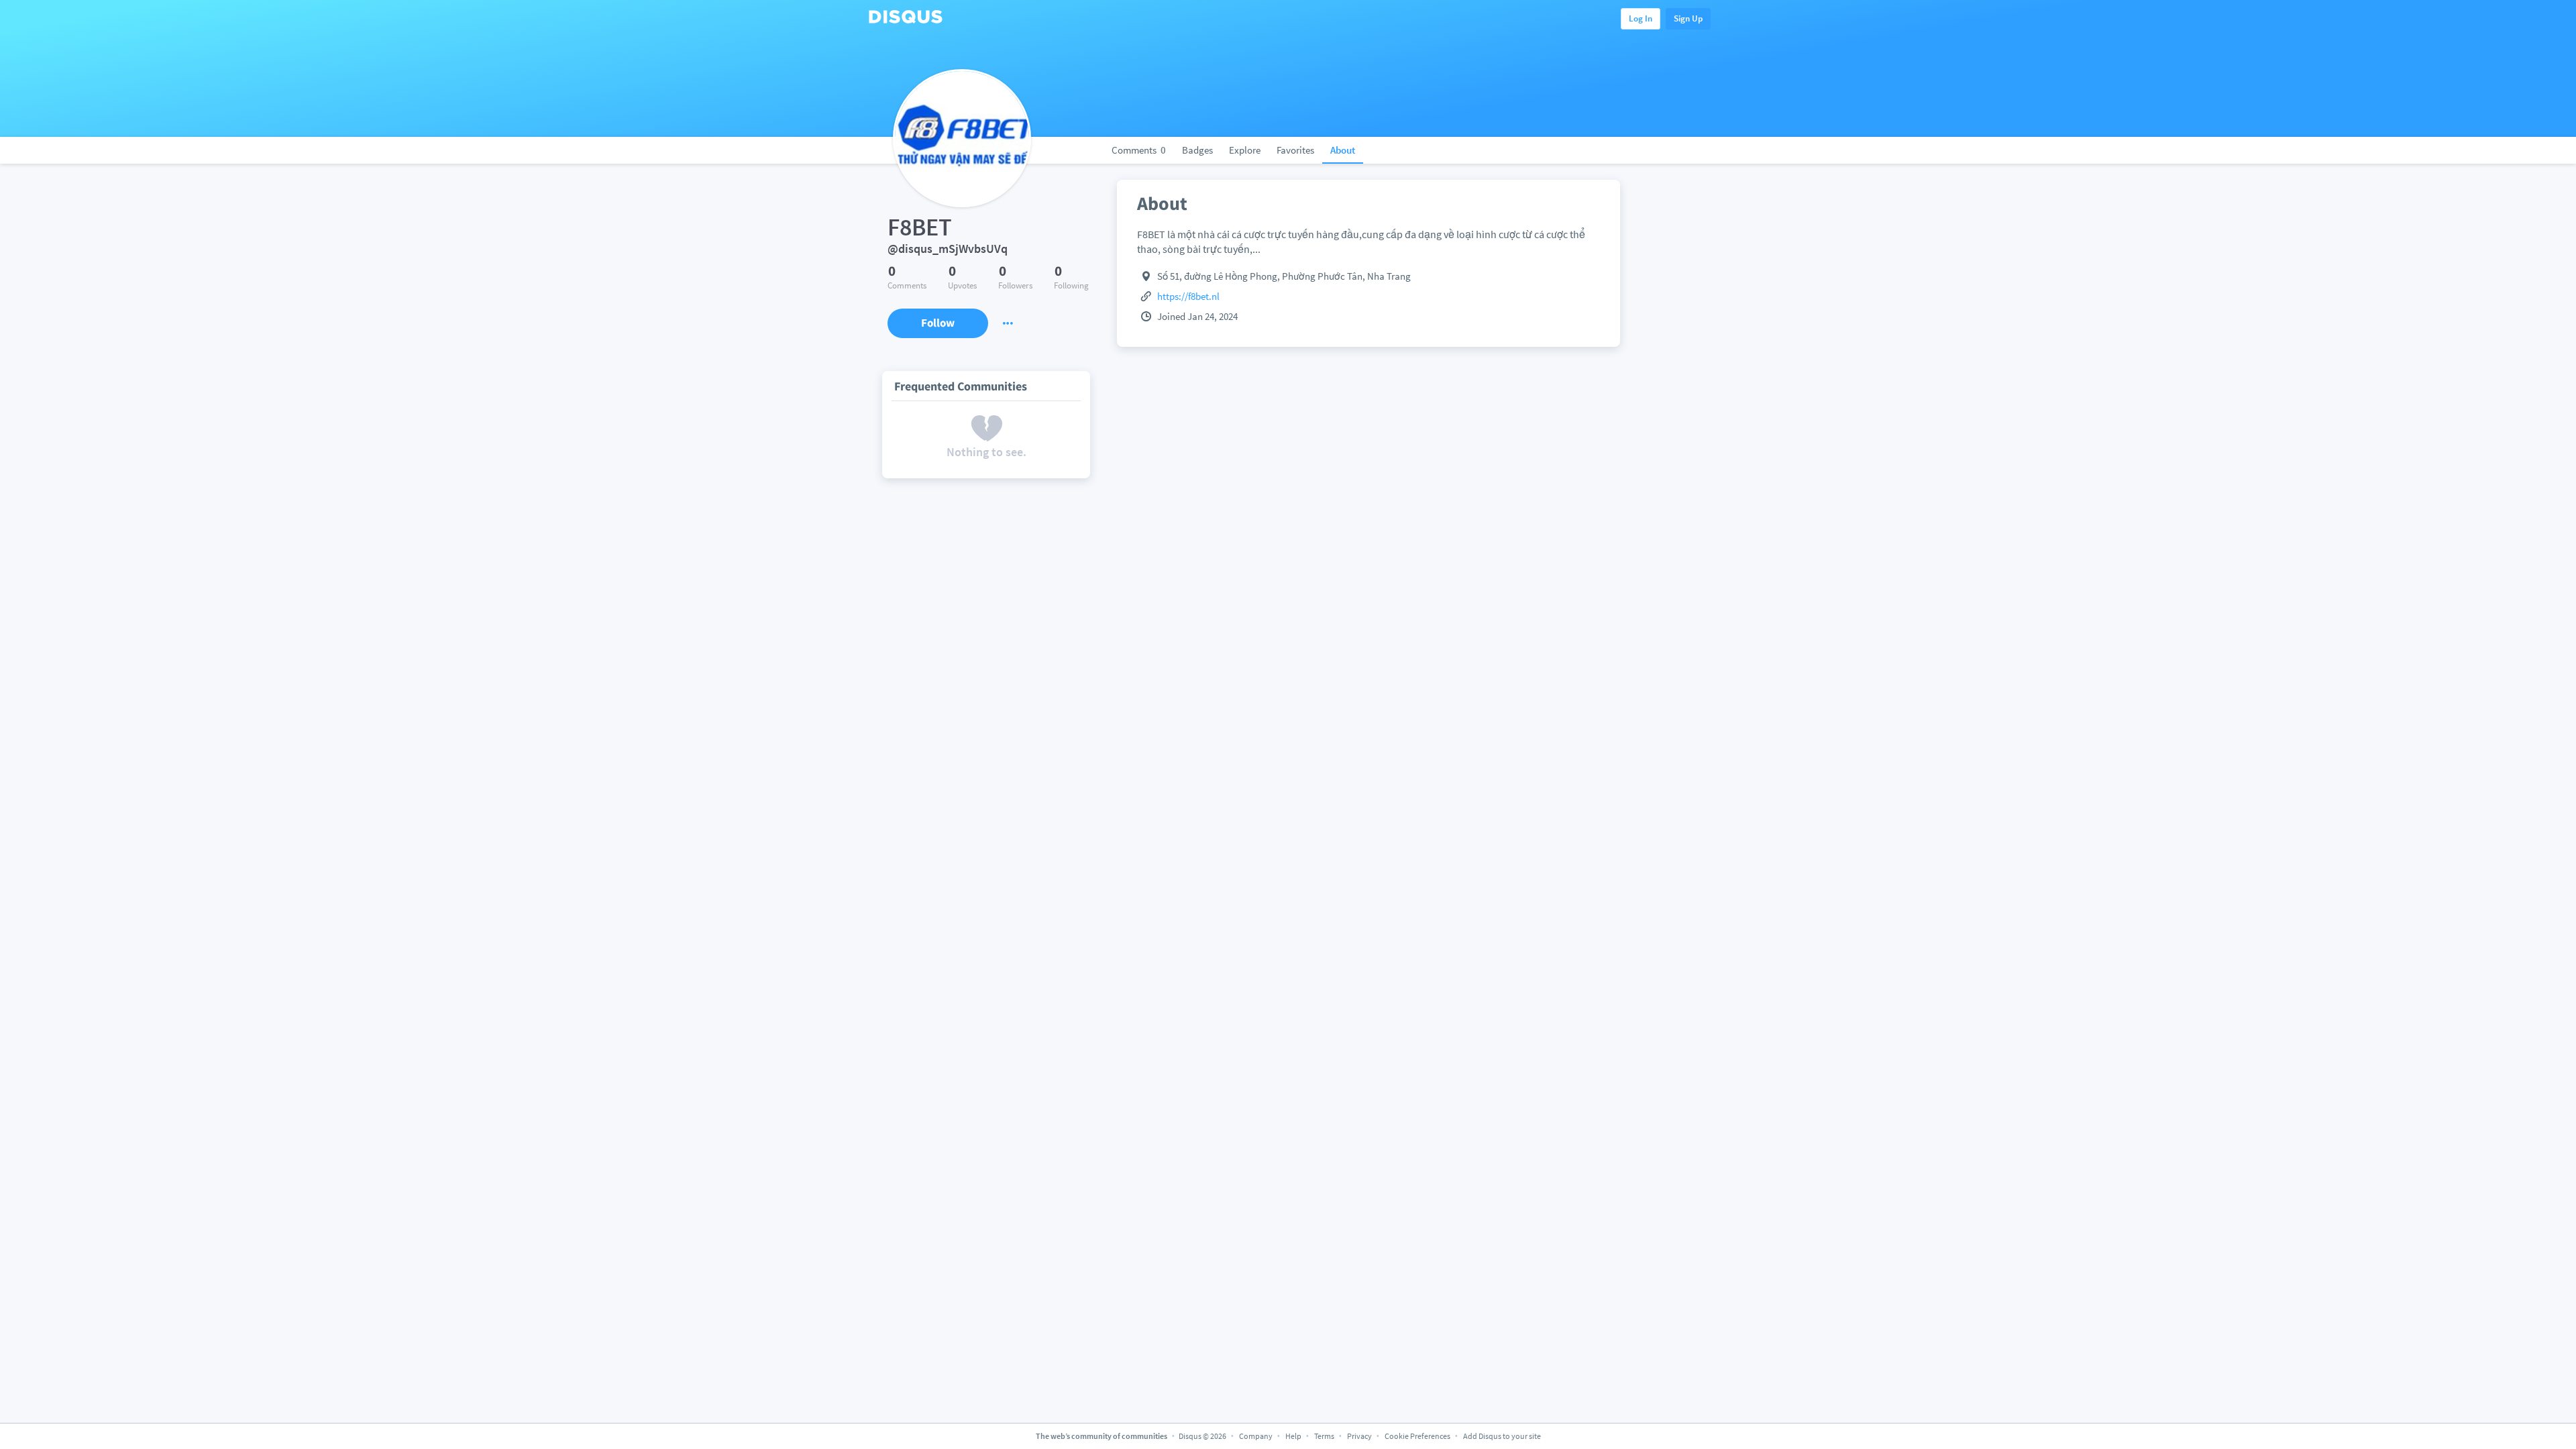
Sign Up (1688, 18)
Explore (1245, 150)
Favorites (1295, 150)
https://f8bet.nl (1188, 296)
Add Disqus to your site (1502, 1436)
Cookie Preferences (1418, 1436)
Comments (1139, 150)
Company (1256, 1436)
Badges (1197, 150)
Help (1293, 1436)
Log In (1641, 18)
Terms (1324, 1436)
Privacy (1359, 1436)
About (1343, 150)
